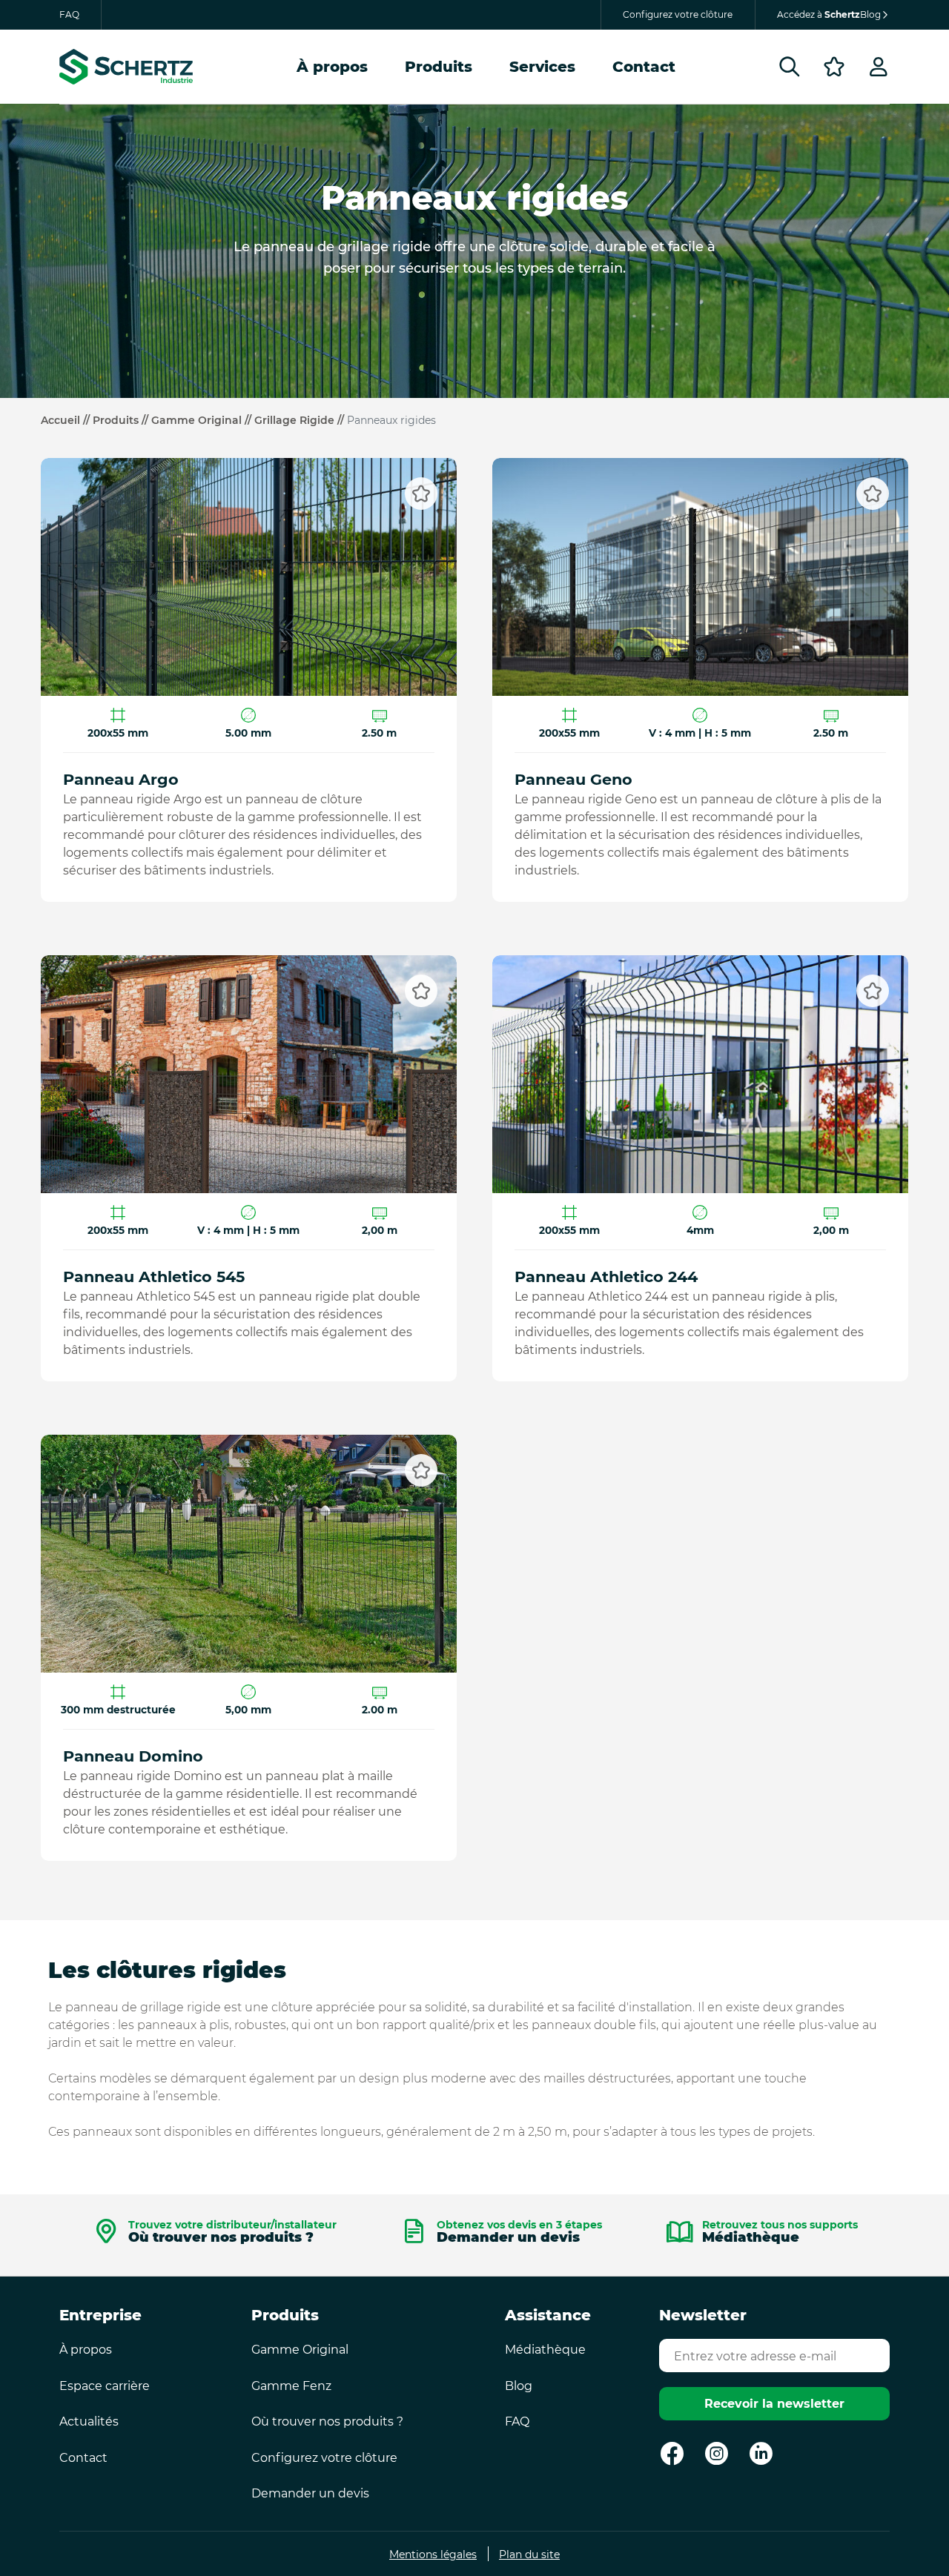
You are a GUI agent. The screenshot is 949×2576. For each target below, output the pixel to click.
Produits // (122, 420)
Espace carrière (105, 2386)
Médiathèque (780, 2234)
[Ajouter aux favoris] (421, 494)
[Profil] (879, 67)
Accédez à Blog (829, 14)
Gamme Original (300, 2350)
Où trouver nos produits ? (232, 2234)
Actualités (89, 2421)
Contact (644, 67)
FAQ (69, 14)
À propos (332, 67)
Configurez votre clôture (678, 14)
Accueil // (67, 420)
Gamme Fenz (291, 2386)
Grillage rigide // (301, 420)
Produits (439, 67)
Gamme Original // (203, 420)
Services (542, 67)
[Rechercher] (790, 67)
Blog (519, 2386)
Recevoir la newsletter (774, 2404)
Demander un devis (519, 2234)
